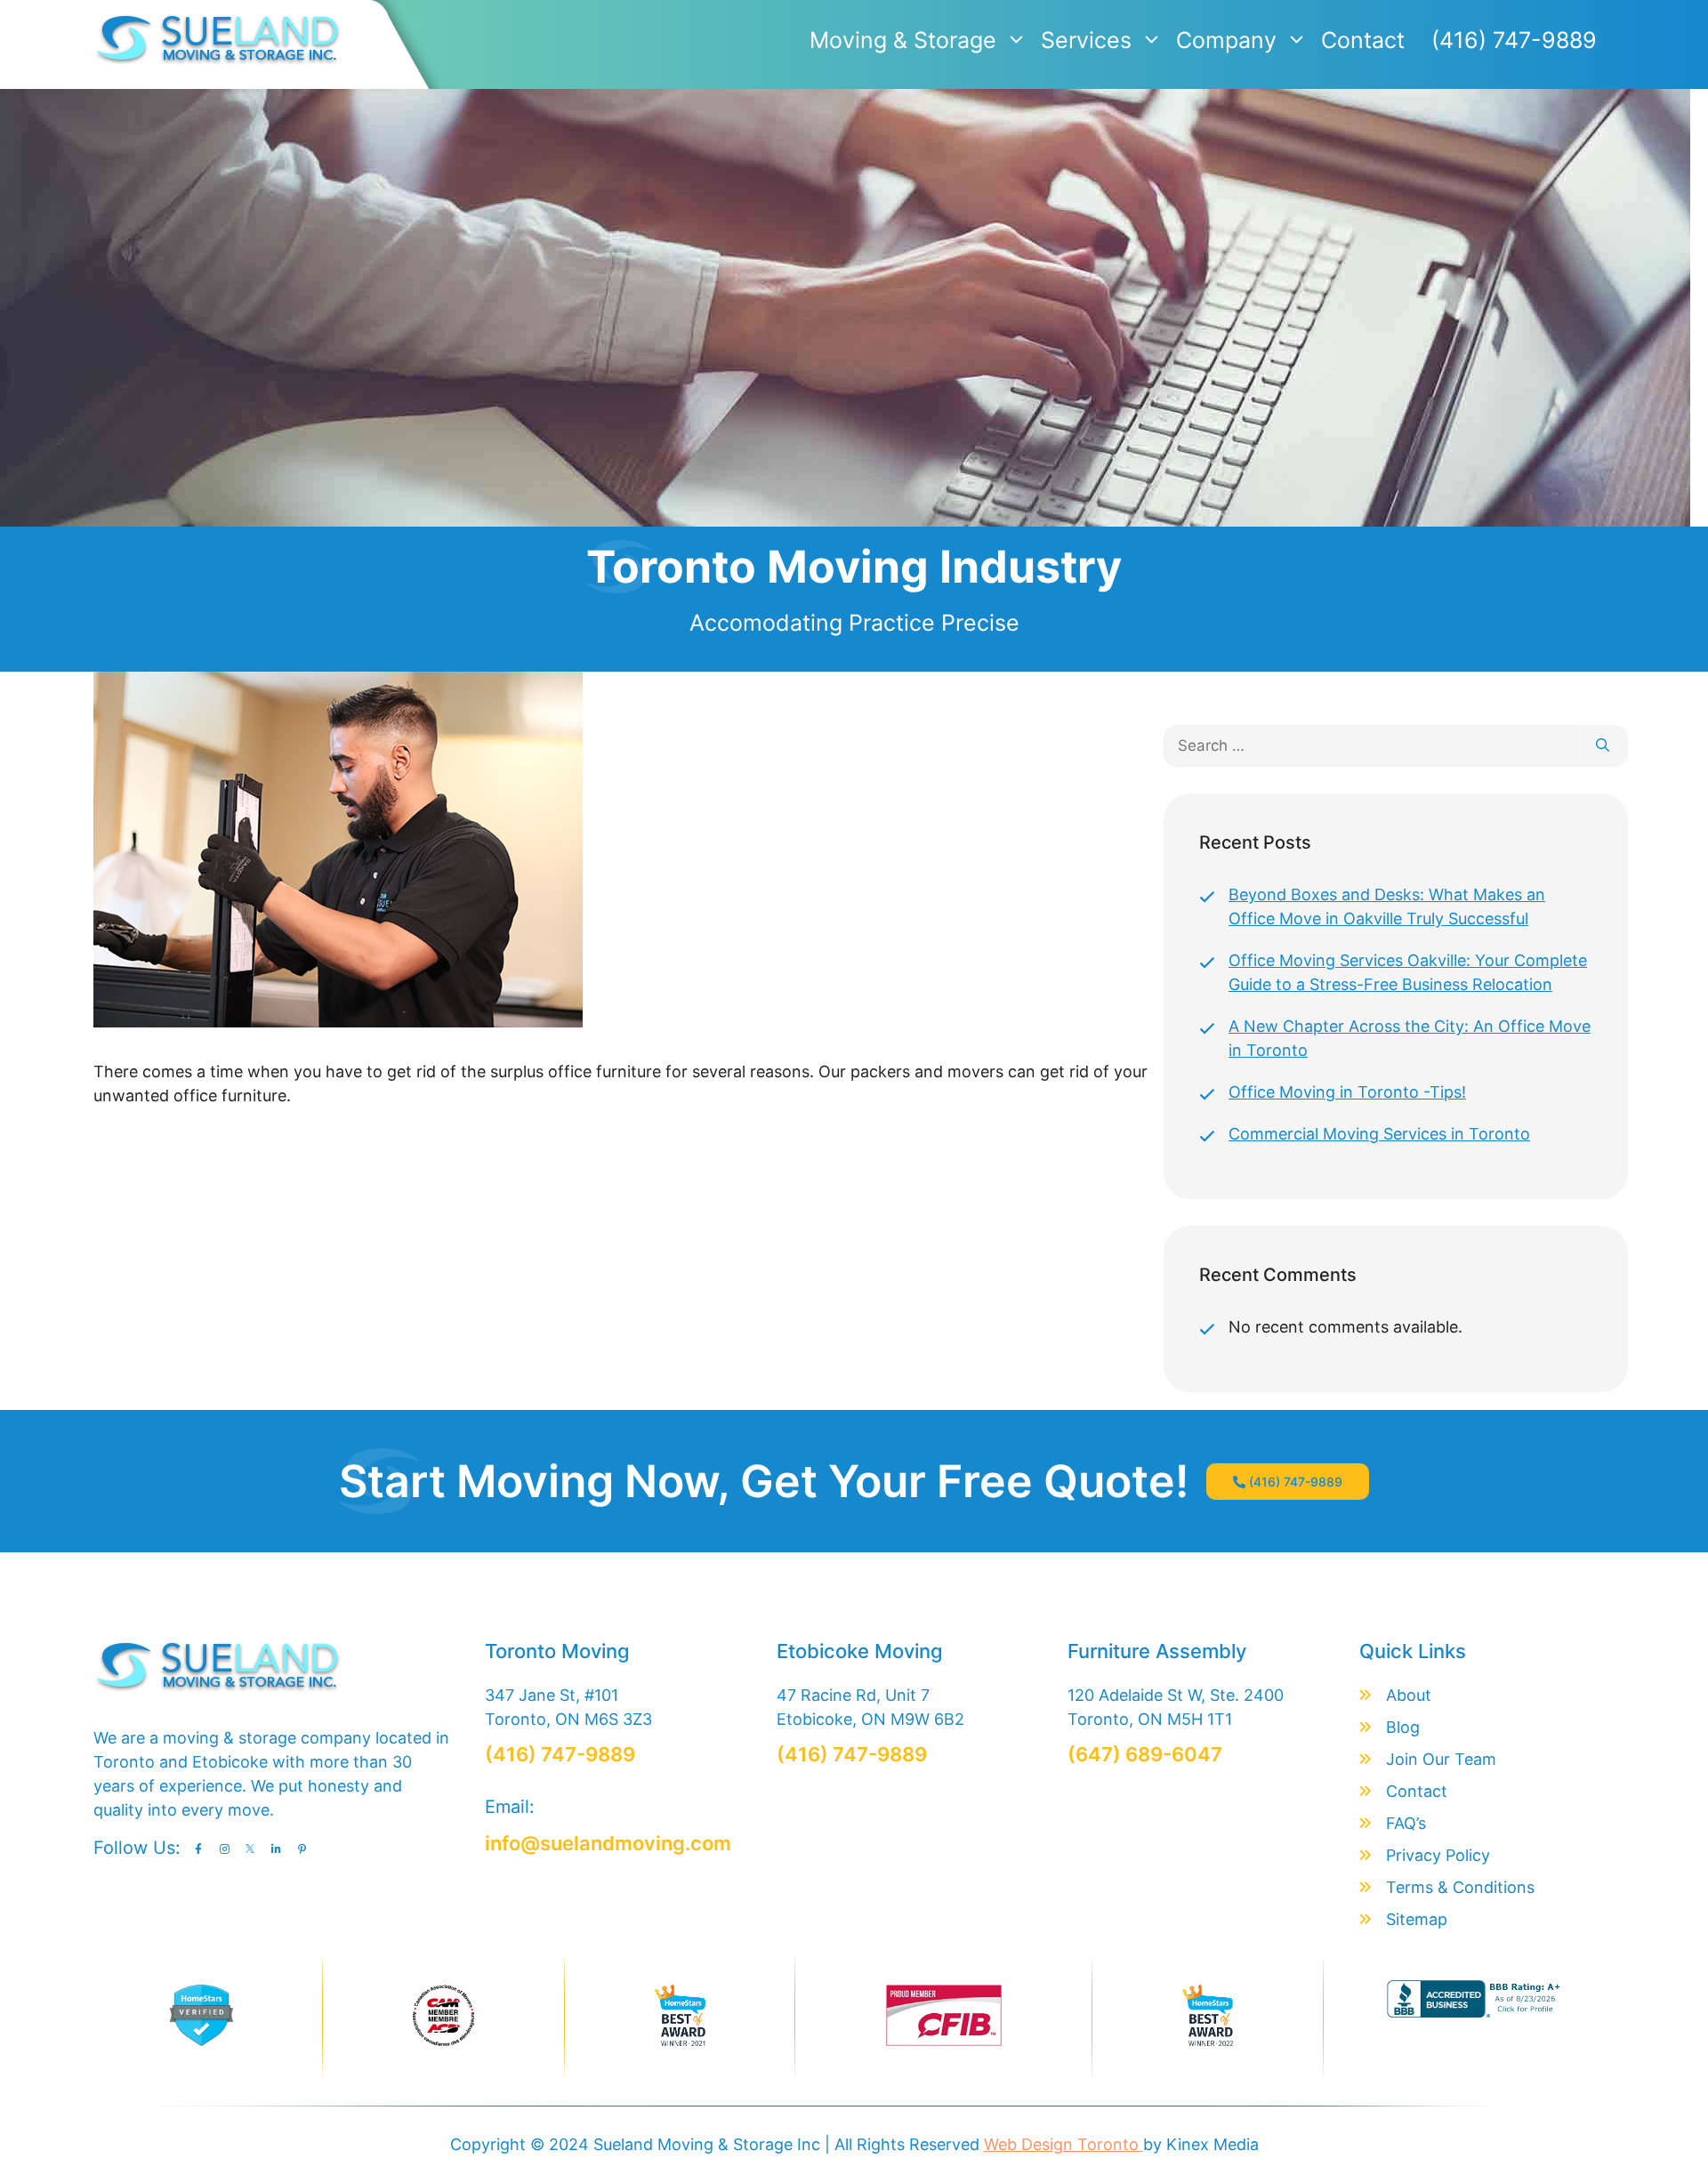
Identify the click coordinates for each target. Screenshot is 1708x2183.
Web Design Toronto (1063, 2144)
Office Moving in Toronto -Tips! (1347, 1092)
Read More (134, 1124)
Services (1086, 40)
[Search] (1603, 746)
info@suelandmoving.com (608, 1843)
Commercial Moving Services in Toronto (1379, 1134)
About (1409, 1695)
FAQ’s (1406, 1823)
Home (694, 330)
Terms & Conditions (1460, 1887)
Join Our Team (1441, 1759)
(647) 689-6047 (1145, 1754)
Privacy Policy (1438, 1855)
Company (1226, 40)
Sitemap (1417, 1919)
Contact (1363, 40)
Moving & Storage (903, 40)
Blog (1403, 1727)
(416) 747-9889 (1514, 40)
